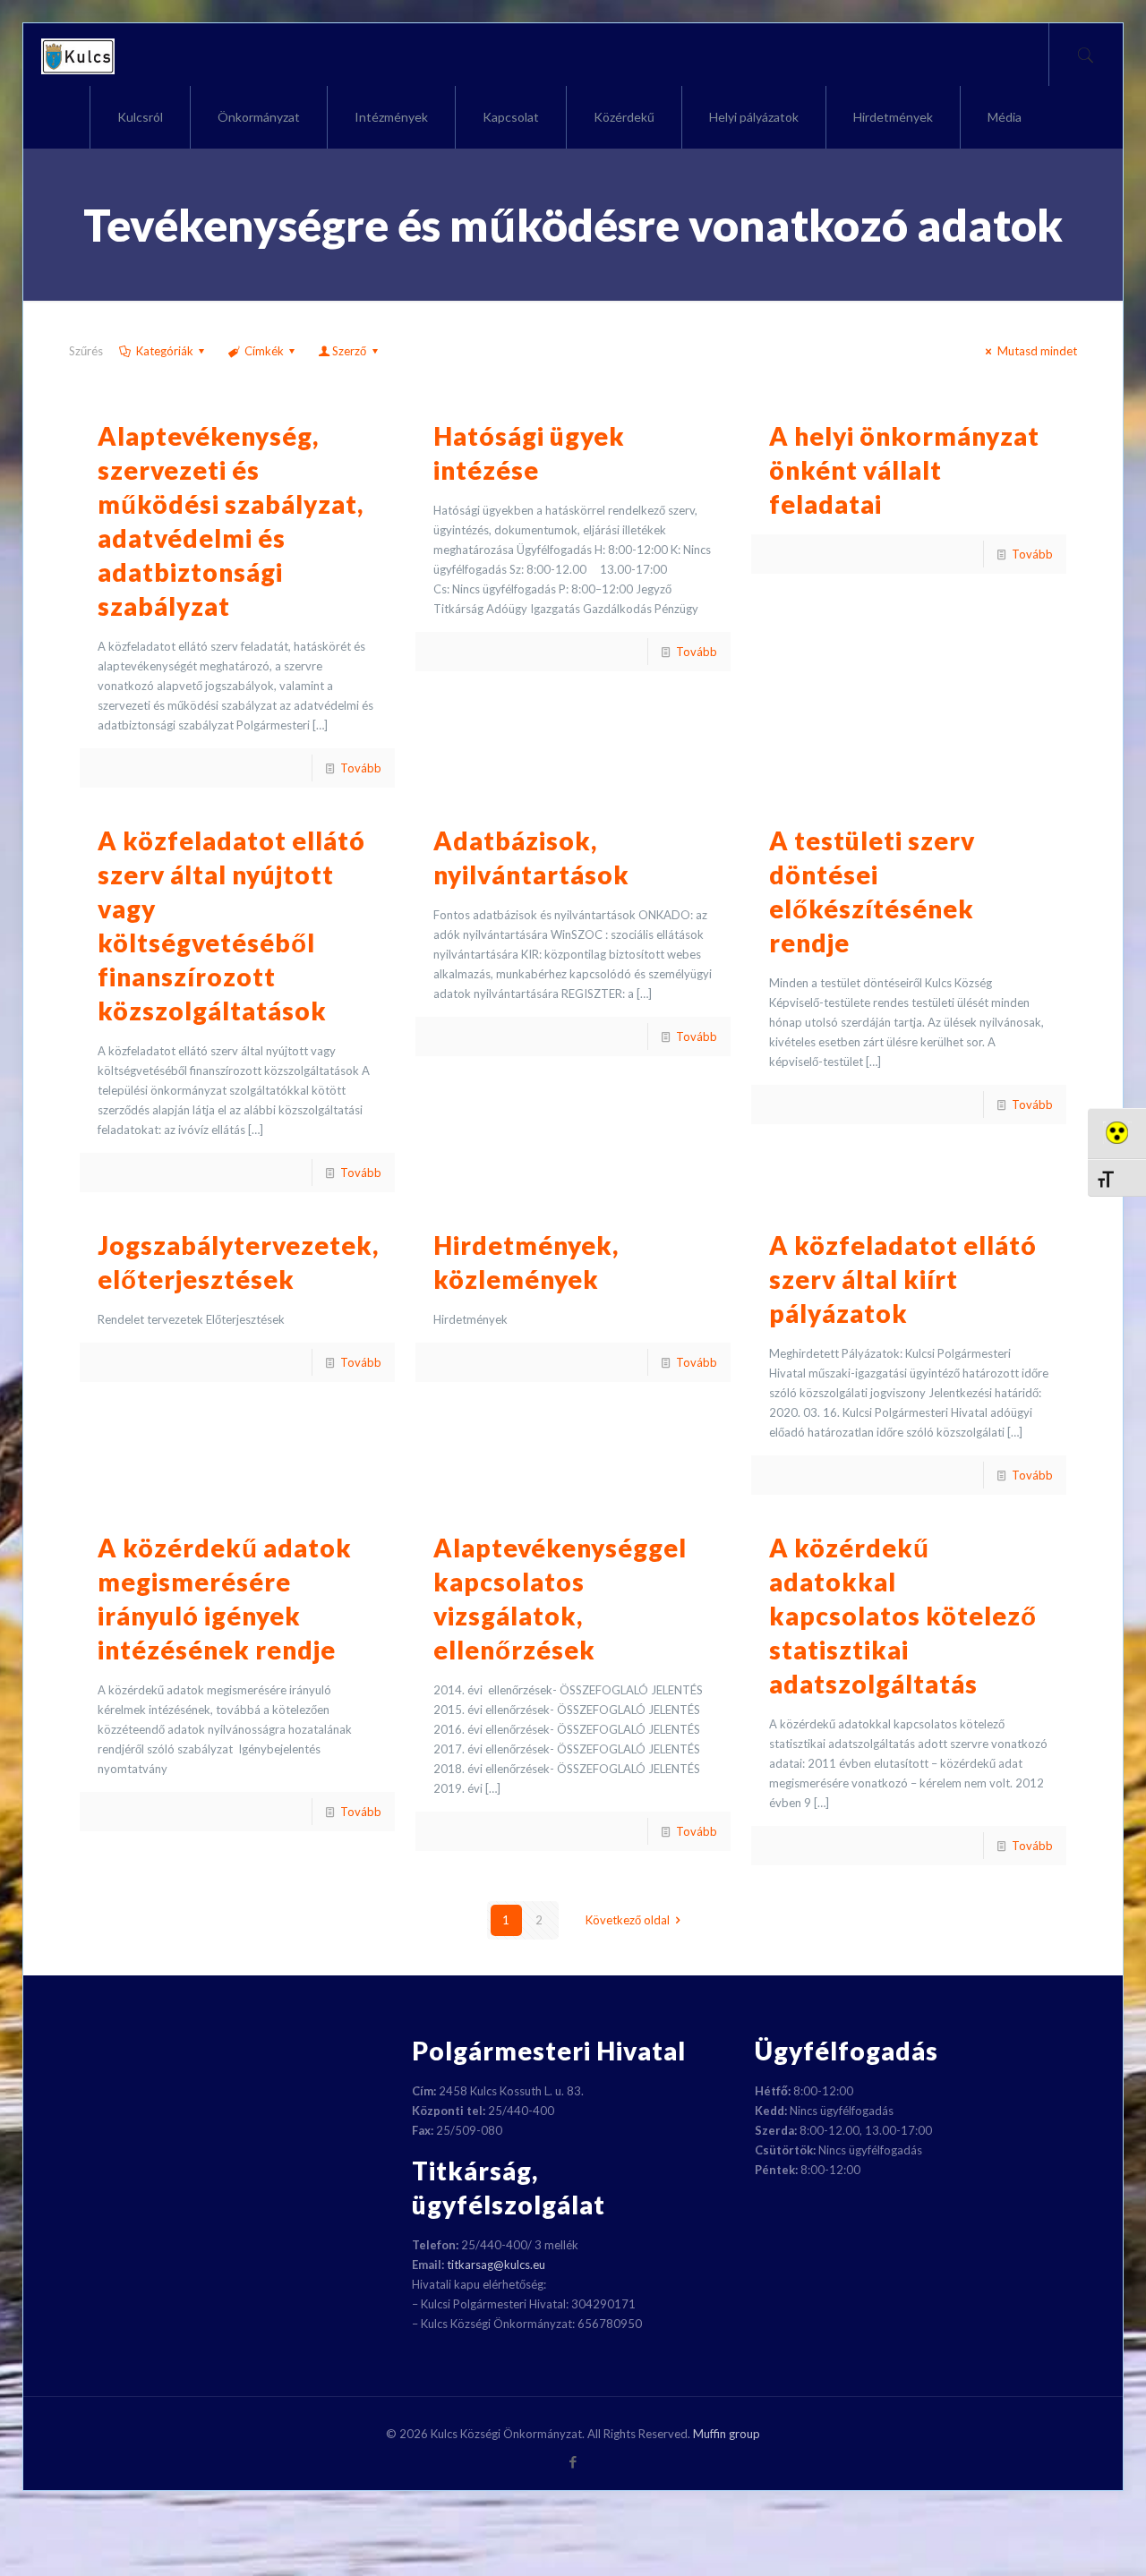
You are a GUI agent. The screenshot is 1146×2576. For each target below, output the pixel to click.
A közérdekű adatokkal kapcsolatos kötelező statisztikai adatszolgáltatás (903, 1616)
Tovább (361, 768)
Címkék (264, 351)
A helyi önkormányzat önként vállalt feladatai (904, 470)
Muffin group (727, 2434)
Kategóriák (165, 351)
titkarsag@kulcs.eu (496, 2265)
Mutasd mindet (1037, 351)
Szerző (349, 351)
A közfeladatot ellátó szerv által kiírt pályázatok (903, 1279)
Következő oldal (628, 1920)
